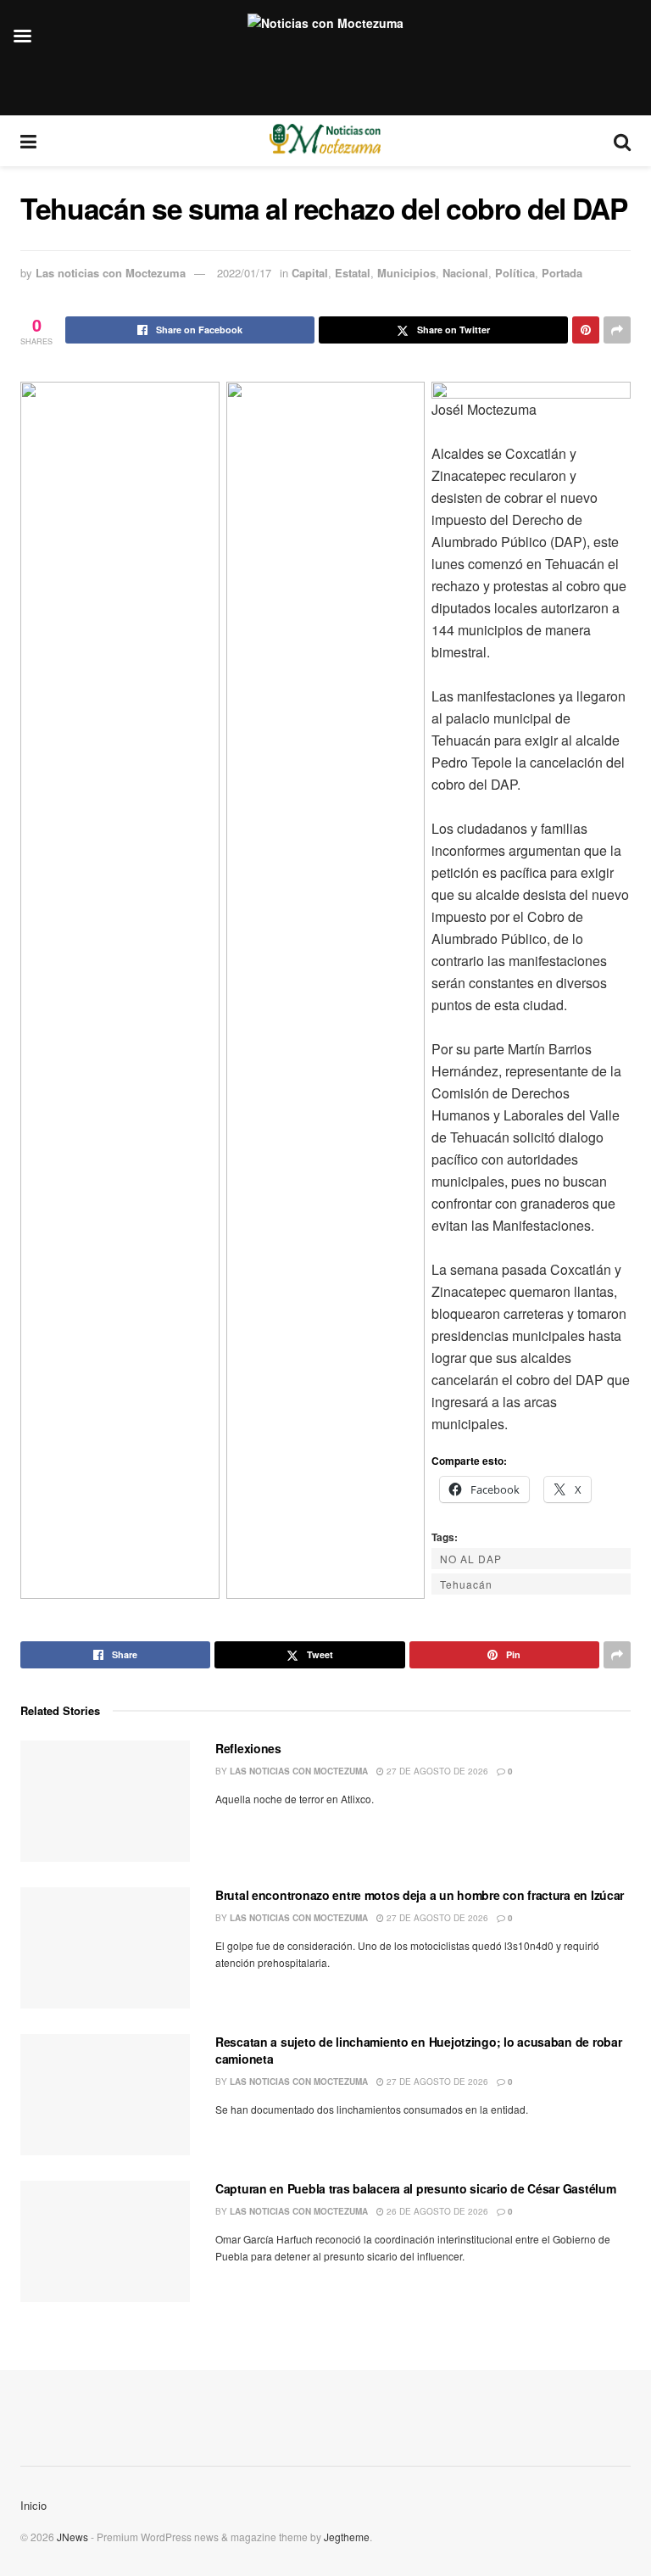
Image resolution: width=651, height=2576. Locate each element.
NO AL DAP (471, 1559)
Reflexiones (248, 1748)
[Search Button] (622, 141)
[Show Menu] (28, 141)
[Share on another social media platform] (617, 330)
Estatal (353, 273)
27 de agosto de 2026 (436, 1771)
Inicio (33, 2505)
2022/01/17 (244, 273)
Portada (562, 273)
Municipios (406, 273)
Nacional (465, 273)
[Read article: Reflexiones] (105, 1801)
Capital (310, 273)
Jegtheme (347, 2537)
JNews (72, 2537)
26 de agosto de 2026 (436, 2211)
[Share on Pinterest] (586, 330)
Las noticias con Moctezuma (111, 273)
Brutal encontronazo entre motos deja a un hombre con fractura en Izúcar (420, 1895)
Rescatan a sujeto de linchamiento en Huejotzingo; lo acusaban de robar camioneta (418, 2050)
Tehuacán (466, 1584)
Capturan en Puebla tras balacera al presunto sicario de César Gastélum (415, 2188)
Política (515, 273)
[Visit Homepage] (325, 141)
